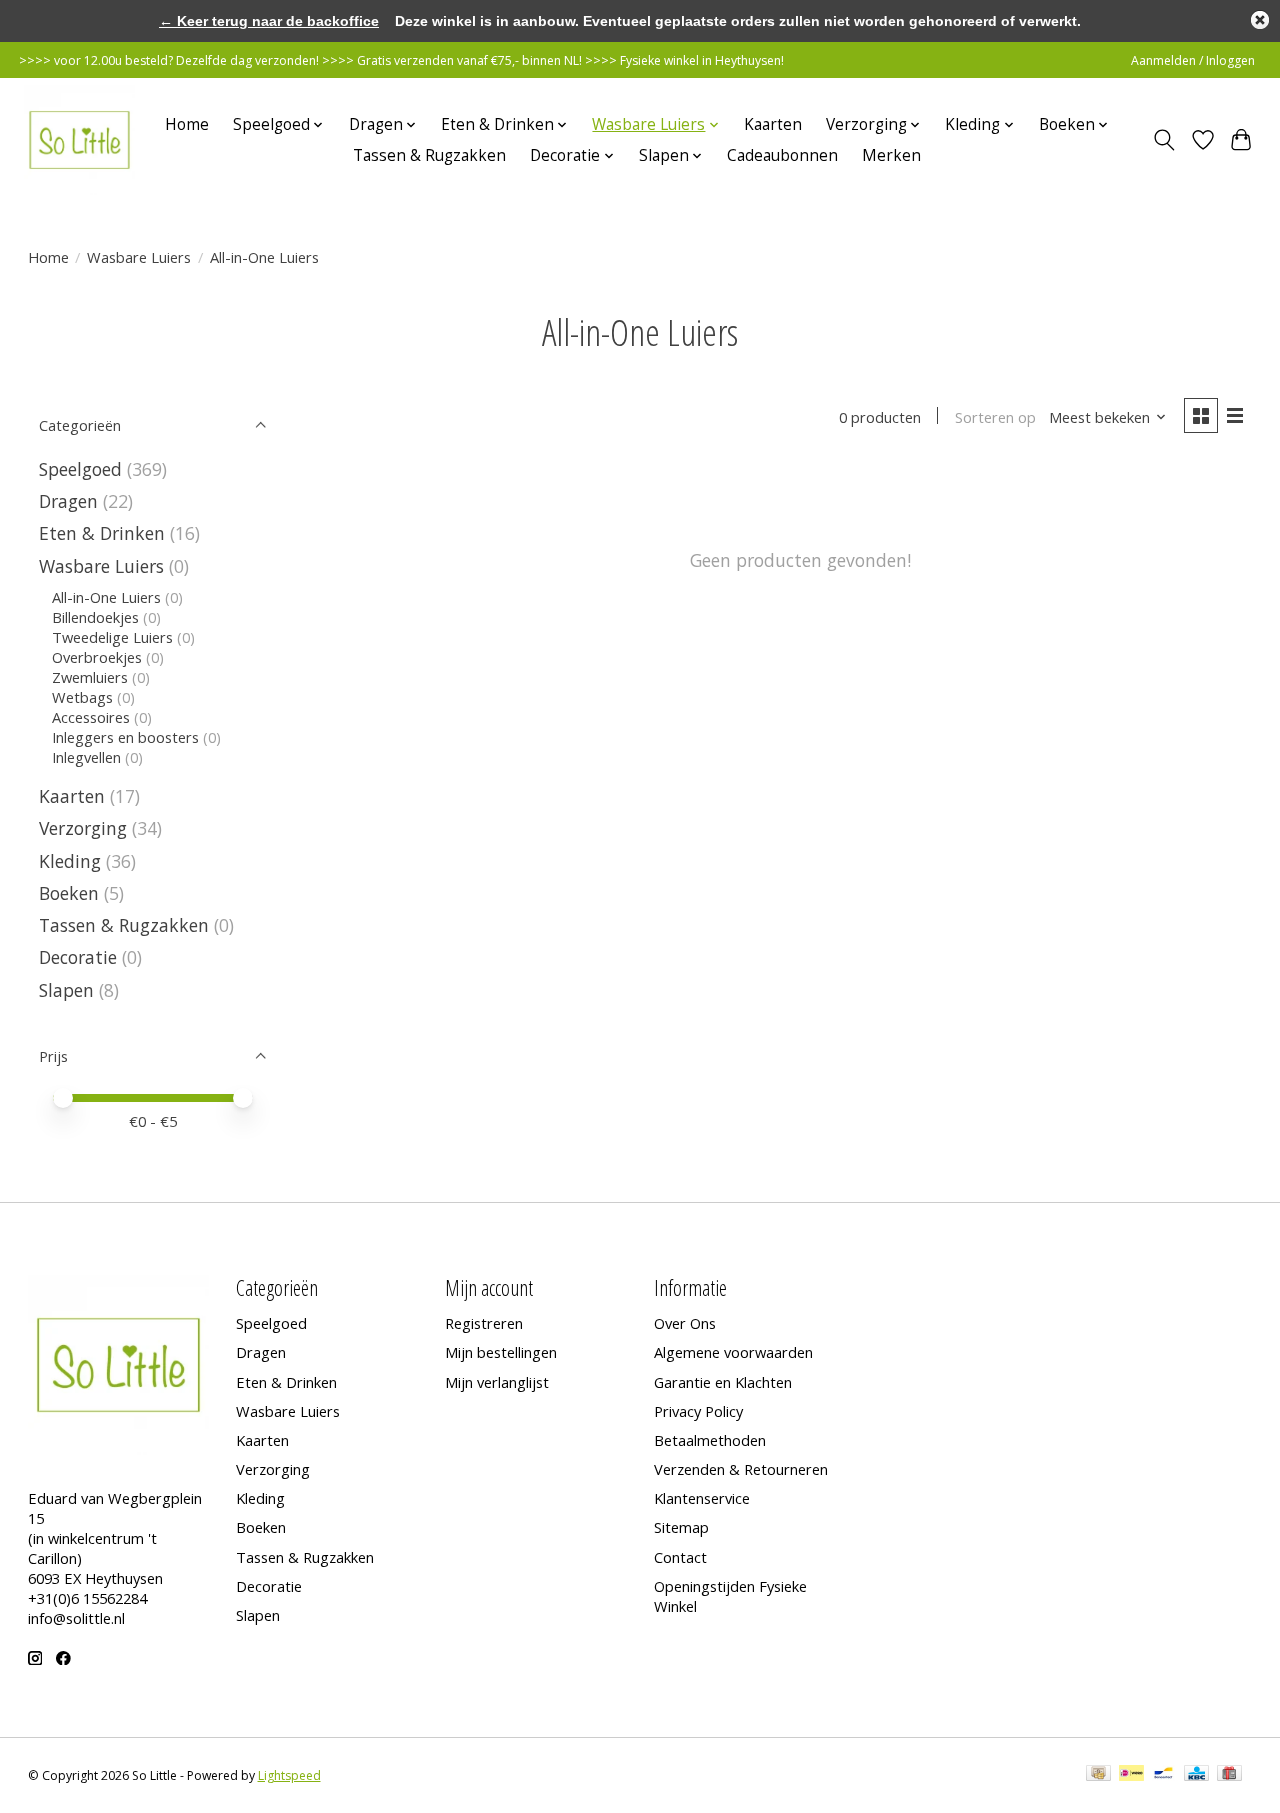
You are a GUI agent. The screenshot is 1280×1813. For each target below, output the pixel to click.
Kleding (70, 861)
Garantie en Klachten (723, 1382)
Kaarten (773, 124)
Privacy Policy (698, 1411)
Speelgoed (80, 469)
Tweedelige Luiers (112, 637)
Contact (680, 1557)
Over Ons (685, 1323)
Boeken (69, 893)
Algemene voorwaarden (733, 1352)
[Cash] (1098, 1775)
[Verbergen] (1260, 20)
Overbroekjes (97, 657)
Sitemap (681, 1527)
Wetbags (82, 697)
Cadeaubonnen (782, 155)
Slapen (66, 990)
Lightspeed (289, 1775)
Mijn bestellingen (501, 1352)
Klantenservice (702, 1498)
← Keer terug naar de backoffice (269, 21)
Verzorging (83, 828)
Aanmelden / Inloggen (1193, 60)
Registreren (484, 1323)
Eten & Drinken (102, 533)
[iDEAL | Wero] (1131, 1775)
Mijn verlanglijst (497, 1382)
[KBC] (1196, 1775)
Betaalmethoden (710, 1440)
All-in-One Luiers (106, 597)
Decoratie (78, 957)
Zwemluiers (90, 677)
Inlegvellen (86, 757)
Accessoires (91, 717)
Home (187, 124)
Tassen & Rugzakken (429, 155)
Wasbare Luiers (139, 257)
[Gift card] (1229, 1775)
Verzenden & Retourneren (741, 1469)
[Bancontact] (1163, 1775)
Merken (891, 155)
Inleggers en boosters (125, 737)
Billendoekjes (95, 617)
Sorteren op (995, 417)
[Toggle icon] (1163, 140)
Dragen (68, 501)
